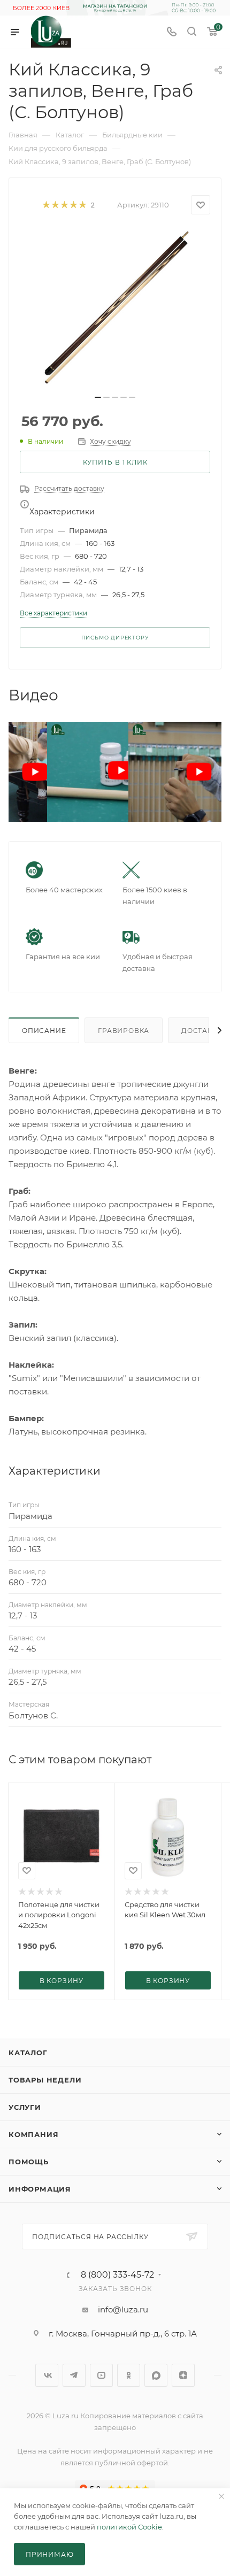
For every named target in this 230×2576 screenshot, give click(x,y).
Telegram (74, 2375)
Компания (33, 2134)
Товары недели (45, 2080)
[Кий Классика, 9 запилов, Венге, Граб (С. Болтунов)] (115, 308)
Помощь (29, 2162)
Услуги (25, 2107)
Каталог (28, 2053)
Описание (44, 1031)
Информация (40, 2189)
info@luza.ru (123, 2309)
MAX (156, 2375)
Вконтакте (47, 2375)
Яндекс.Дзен (183, 2375)
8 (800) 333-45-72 (117, 2275)
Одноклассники (129, 2375)
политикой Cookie (129, 2527)
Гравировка (124, 1031)
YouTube (101, 2375)
